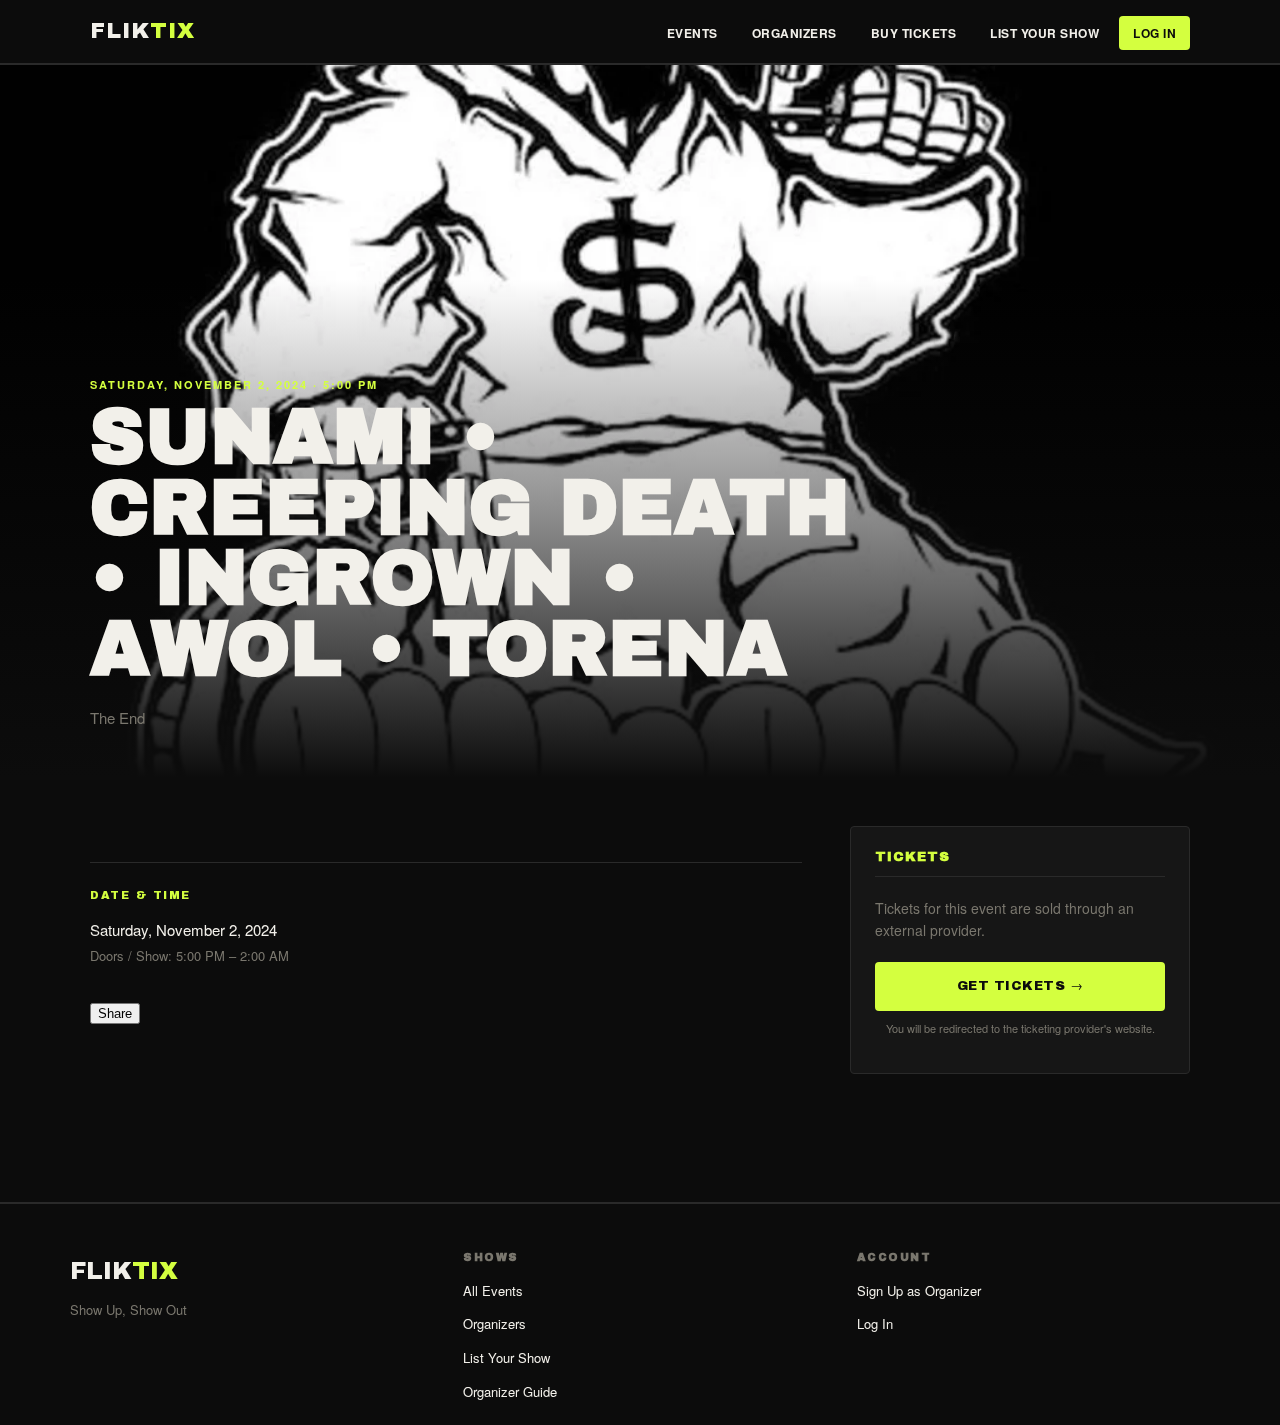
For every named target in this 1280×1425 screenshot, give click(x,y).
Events (692, 33)
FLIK (142, 31)
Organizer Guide (510, 1391)
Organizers (794, 33)
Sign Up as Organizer (919, 1290)
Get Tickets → (1020, 985)
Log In (1154, 33)
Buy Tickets (914, 33)
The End (117, 717)
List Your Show (1044, 33)
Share (115, 1013)
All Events (493, 1290)
